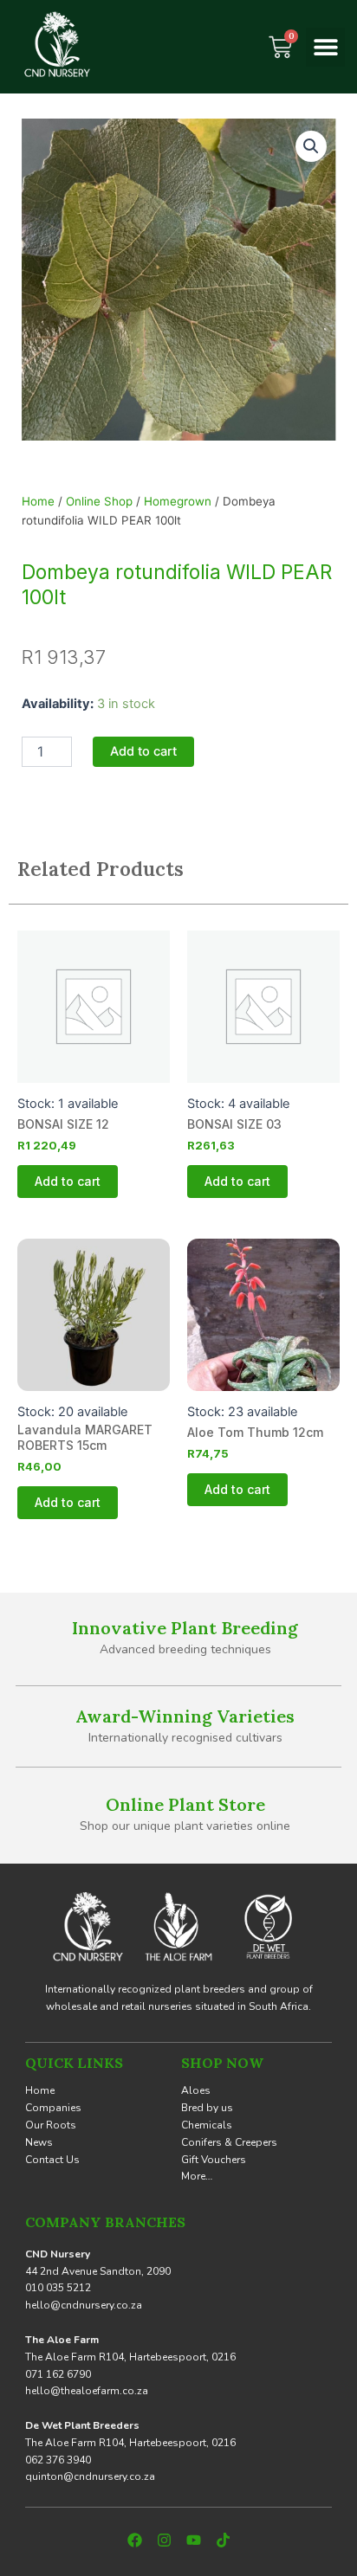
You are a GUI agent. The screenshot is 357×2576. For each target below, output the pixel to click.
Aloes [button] (196, 2090)
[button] (325, 47)
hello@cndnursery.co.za (84, 2305)
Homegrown (178, 501)
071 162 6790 (58, 2374)
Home (38, 501)
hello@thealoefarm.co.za (87, 2391)
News (39, 2142)
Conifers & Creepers (229, 2142)
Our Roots (51, 2125)
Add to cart (143, 751)
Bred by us (207, 2108)
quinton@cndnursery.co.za (90, 2476)
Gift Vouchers (214, 2160)
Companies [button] (53, 2108)
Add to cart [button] (68, 1181)
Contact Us (52, 2160)
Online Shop (99, 501)
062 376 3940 (58, 2460)
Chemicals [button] (207, 2125)
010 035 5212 (58, 2288)
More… (197, 2176)
